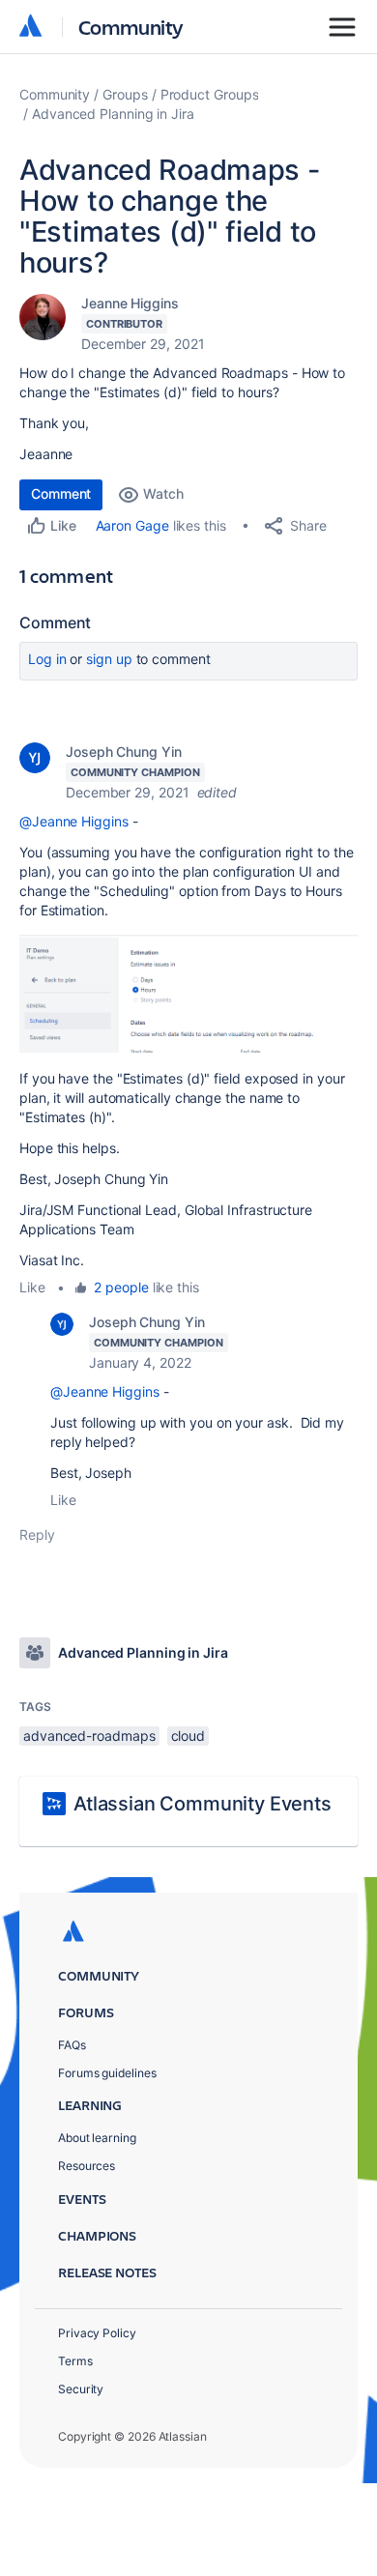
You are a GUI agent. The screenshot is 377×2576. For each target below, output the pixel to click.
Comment (61, 493)
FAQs (72, 2045)
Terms (75, 2361)
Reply (37, 1534)
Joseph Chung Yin (124, 752)
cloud (188, 1736)
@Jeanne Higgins (74, 821)
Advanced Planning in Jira (113, 114)
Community (131, 27)
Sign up (109, 659)
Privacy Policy (97, 2333)
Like (32, 1287)
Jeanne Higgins (130, 303)
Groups (125, 94)
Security (81, 2389)
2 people (121, 1287)
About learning (97, 2138)
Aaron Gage (132, 525)
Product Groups (210, 94)
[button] (188, 992)
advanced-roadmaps (89, 1736)
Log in (47, 659)
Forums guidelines (107, 2073)
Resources (87, 2166)
